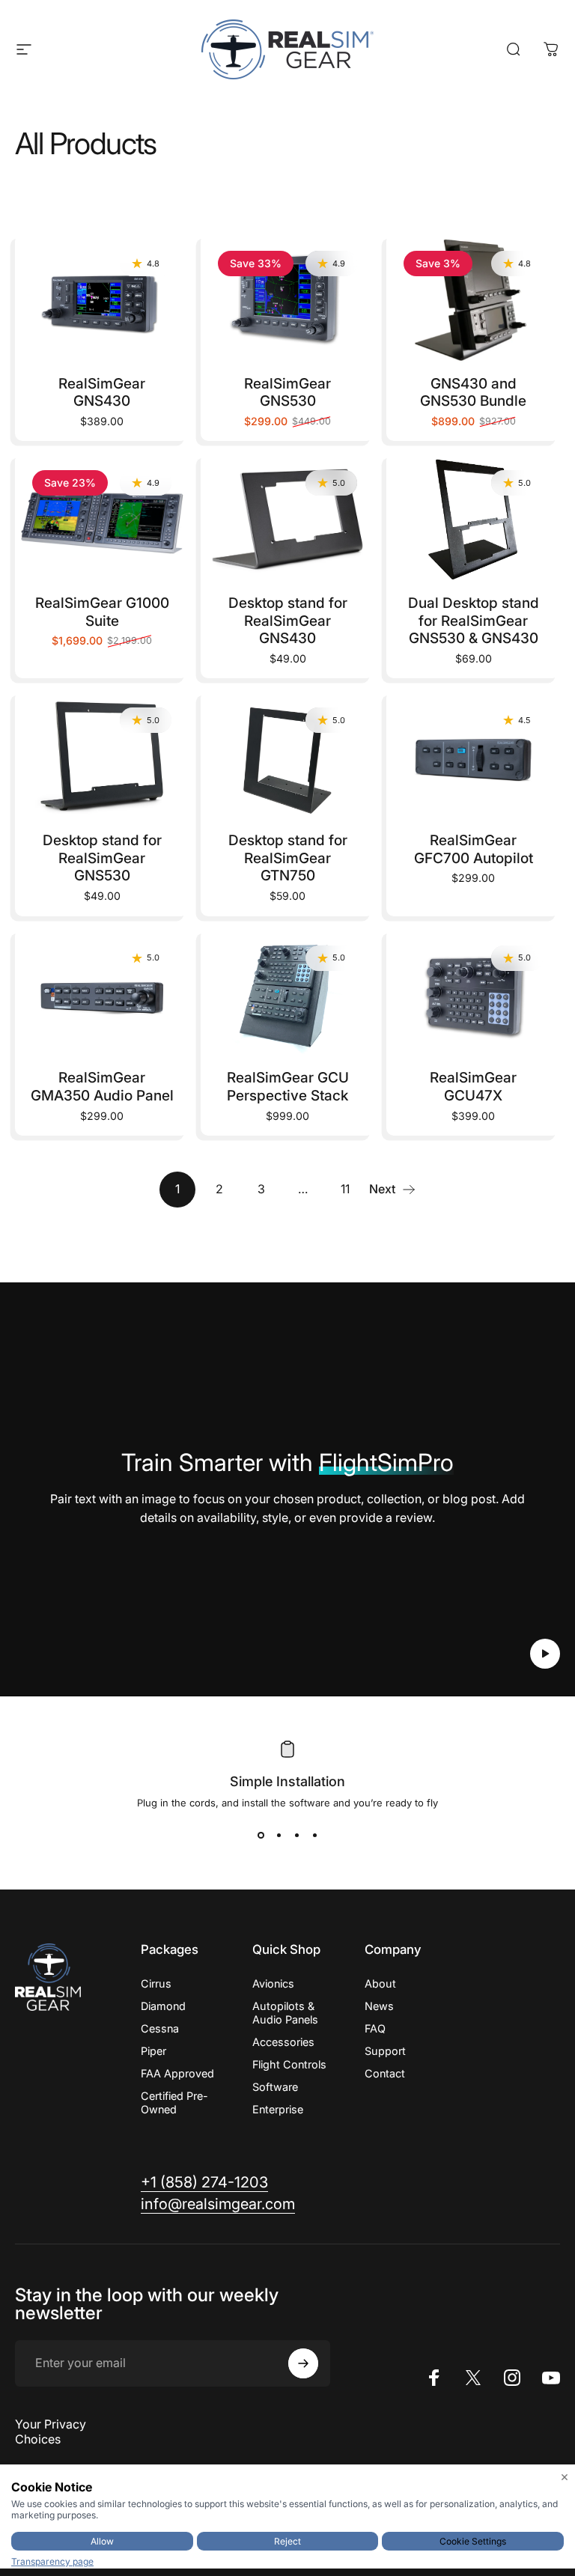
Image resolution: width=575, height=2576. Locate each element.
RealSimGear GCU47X (473, 1087)
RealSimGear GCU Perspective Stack (288, 1087)
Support (385, 2051)
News (379, 2006)
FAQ (375, 2028)
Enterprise (278, 2109)
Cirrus (156, 1983)
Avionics (273, 1983)
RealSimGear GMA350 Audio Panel (102, 1087)
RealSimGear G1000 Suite (102, 612)
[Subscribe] (303, 2363)
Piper (153, 2051)
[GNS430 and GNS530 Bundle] (473, 299)
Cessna (160, 2028)
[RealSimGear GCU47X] (473, 994)
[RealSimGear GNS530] (287, 299)
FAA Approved (177, 2073)
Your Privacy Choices (51, 2432)
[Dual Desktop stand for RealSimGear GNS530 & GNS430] (473, 519)
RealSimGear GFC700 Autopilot (474, 849)
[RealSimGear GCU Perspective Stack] (287, 994)
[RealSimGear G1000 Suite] (102, 519)
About (380, 1983)
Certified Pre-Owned (174, 2102)
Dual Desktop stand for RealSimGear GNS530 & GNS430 (474, 621)
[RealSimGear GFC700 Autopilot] (473, 756)
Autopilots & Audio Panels (285, 2013)
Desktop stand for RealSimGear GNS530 (102, 858)
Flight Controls (289, 2064)
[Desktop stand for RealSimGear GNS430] (287, 519)
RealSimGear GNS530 (287, 393)
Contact (385, 2073)
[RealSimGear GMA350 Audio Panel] (102, 994)
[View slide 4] (314, 1836)
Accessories (283, 2042)
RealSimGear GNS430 (102, 393)
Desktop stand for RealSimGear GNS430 (288, 621)
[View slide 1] (261, 1836)
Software (275, 2087)
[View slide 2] (279, 1836)
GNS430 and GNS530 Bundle (473, 393)
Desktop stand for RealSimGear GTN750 (288, 858)
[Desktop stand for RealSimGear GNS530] (102, 756)
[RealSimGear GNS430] (102, 299)
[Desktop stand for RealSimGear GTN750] (287, 756)
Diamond (163, 2006)
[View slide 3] (296, 1836)
